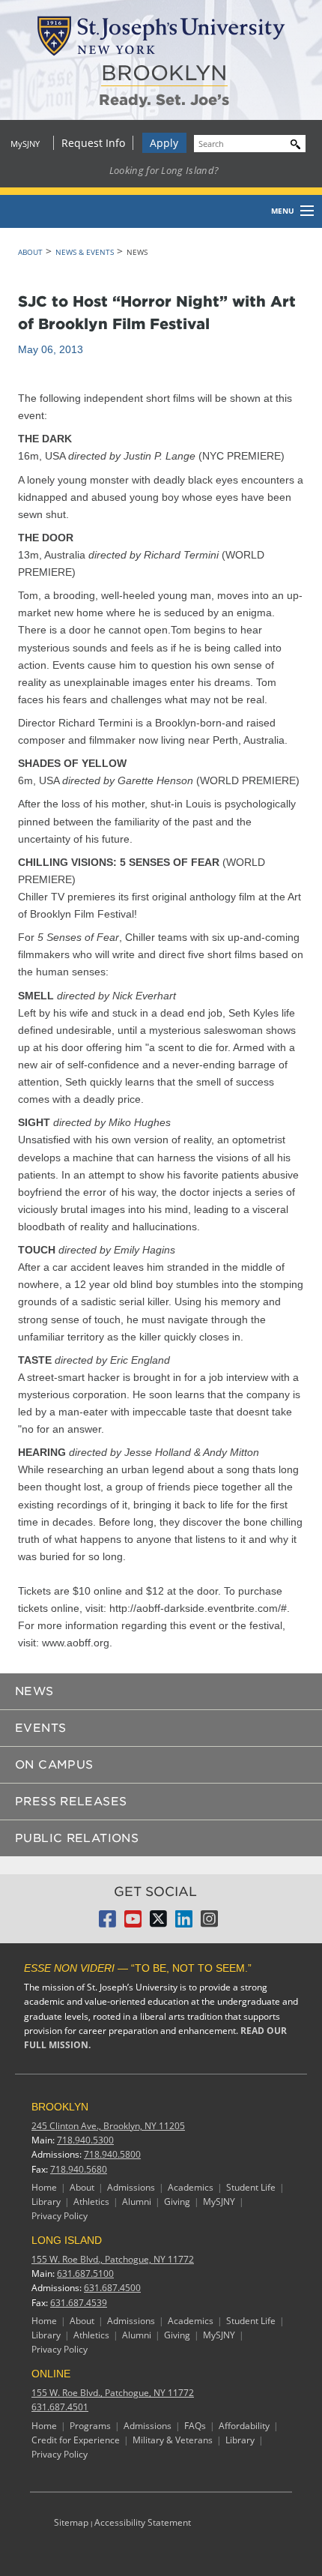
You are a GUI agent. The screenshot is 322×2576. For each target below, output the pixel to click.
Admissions (131, 2187)
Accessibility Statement (143, 2522)
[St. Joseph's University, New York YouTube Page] (133, 1923)
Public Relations (77, 1838)
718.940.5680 (79, 2169)
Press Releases (71, 1802)
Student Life (251, 2187)
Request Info (93, 143)
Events (40, 1728)
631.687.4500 (112, 2288)
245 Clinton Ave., (108, 2126)
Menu (283, 211)
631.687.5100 (85, 2273)
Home (44, 2187)
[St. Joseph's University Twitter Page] (158, 1923)
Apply (164, 143)
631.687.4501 (60, 2407)
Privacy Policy (60, 2216)
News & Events (85, 252)
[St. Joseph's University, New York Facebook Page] (107, 1923)
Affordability (244, 2426)
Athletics (91, 2202)
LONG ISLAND (67, 2240)
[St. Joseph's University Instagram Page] (209, 1923)
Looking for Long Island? (164, 170)
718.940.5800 (112, 2154)
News (34, 1691)
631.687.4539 (79, 2303)
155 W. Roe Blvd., (113, 2259)
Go (292, 142)
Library (46, 2202)
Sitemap (71, 2522)
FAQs (195, 2426)
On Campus (54, 1765)
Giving (177, 2202)
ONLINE (51, 2374)
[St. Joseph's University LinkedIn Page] (184, 1923)
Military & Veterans (173, 2440)
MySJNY (25, 144)
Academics (191, 2187)
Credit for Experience (76, 2440)
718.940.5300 (85, 2140)
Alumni (137, 2202)
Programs (90, 2426)
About (30, 252)
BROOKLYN (164, 73)
